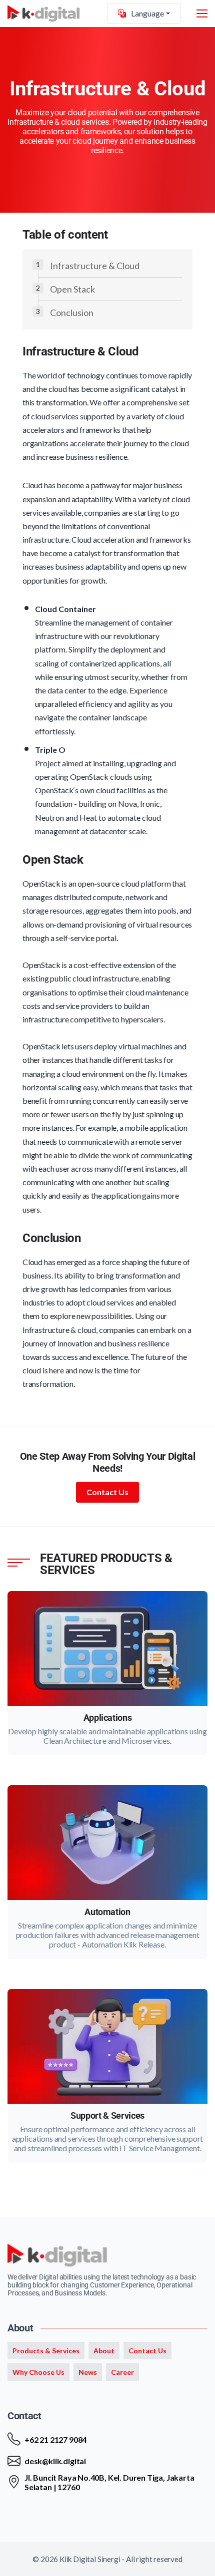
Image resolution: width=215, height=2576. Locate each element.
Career (122, 2372)
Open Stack (72, 289)
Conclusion (72, 313)
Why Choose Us (38, 2372)
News (88, 2372)
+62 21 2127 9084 (55, 2439)
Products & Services (46, 2351)
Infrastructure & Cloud (95, 266)
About (104, 2351)
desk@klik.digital (55, 2461)
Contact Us (107, 1492)
